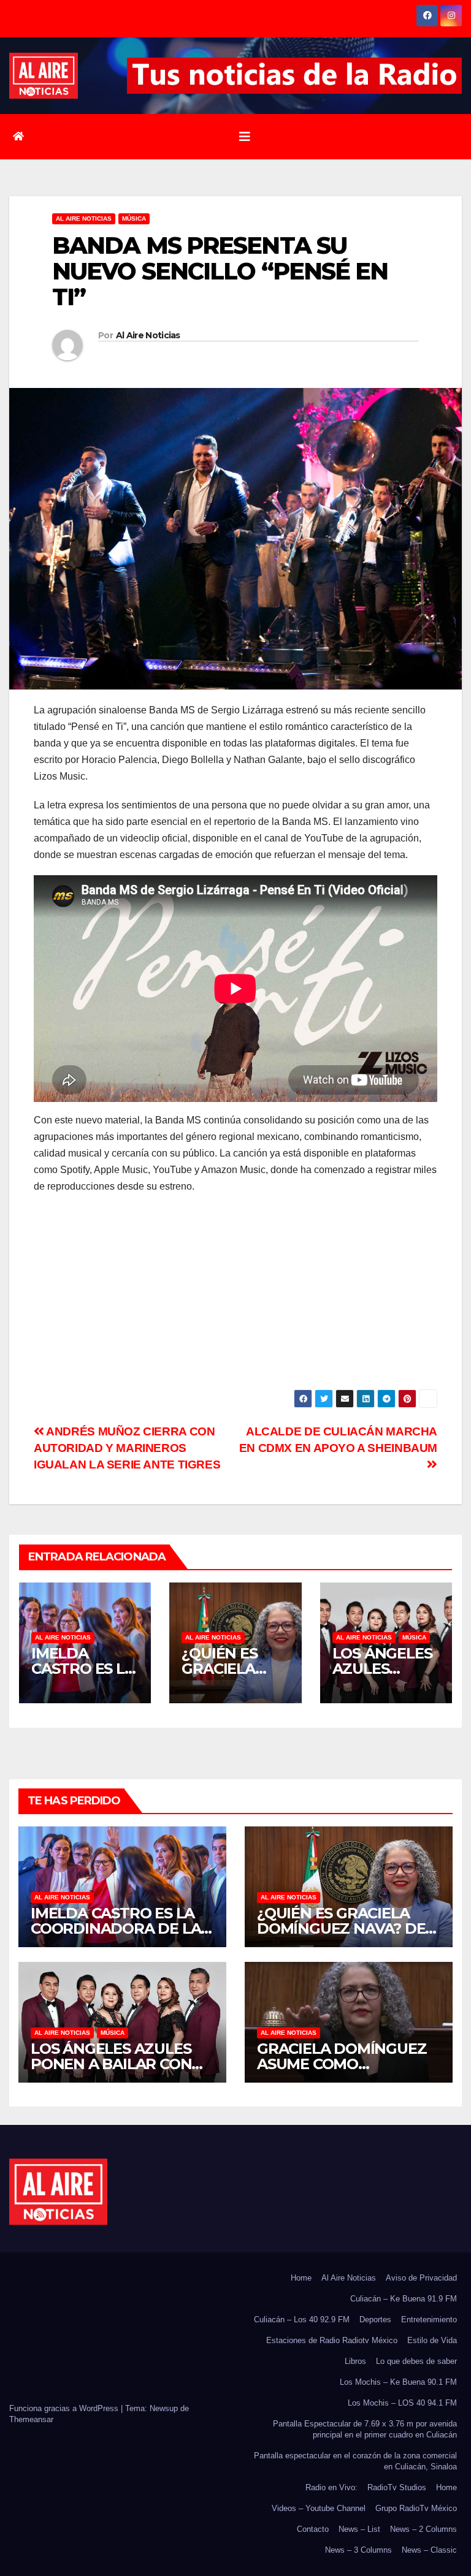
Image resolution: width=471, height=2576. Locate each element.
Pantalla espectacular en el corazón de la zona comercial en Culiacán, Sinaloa (355, 2461)
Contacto (313, 2529)
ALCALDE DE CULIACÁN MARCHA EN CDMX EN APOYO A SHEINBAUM (338, 1440)
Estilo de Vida (432, 2340)
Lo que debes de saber (416, 2361)
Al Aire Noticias (148, 335)
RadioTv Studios (397, 2487)
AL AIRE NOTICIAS (84, 218)
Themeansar (31, 2419)
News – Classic (429, 2550)
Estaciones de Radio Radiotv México (332, 2340)
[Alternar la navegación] (245, 137)
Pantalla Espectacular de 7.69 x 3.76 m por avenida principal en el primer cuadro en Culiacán (365, 2429)
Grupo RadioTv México (416, 2508)
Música (134, 218)
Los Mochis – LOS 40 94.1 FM (402, 2403)
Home (301, 2278)
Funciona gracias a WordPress (65, 2408)
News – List (359, 2529)
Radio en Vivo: (331, 2487)
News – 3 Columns (358, 2550)
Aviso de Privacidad (421, 2278)
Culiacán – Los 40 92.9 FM (302, 2320)
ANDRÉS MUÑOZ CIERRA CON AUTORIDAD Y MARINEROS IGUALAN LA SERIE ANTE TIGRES (127, 1448)
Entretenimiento (429, 2320)
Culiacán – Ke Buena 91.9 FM (404, 2299)
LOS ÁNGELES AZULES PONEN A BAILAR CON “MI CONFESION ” (111, 2064)
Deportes (375, 2320)
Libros (355, 2361)
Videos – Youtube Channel (319, 2508)
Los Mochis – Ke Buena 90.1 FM (398, 2382)
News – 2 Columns (423, 2529)
